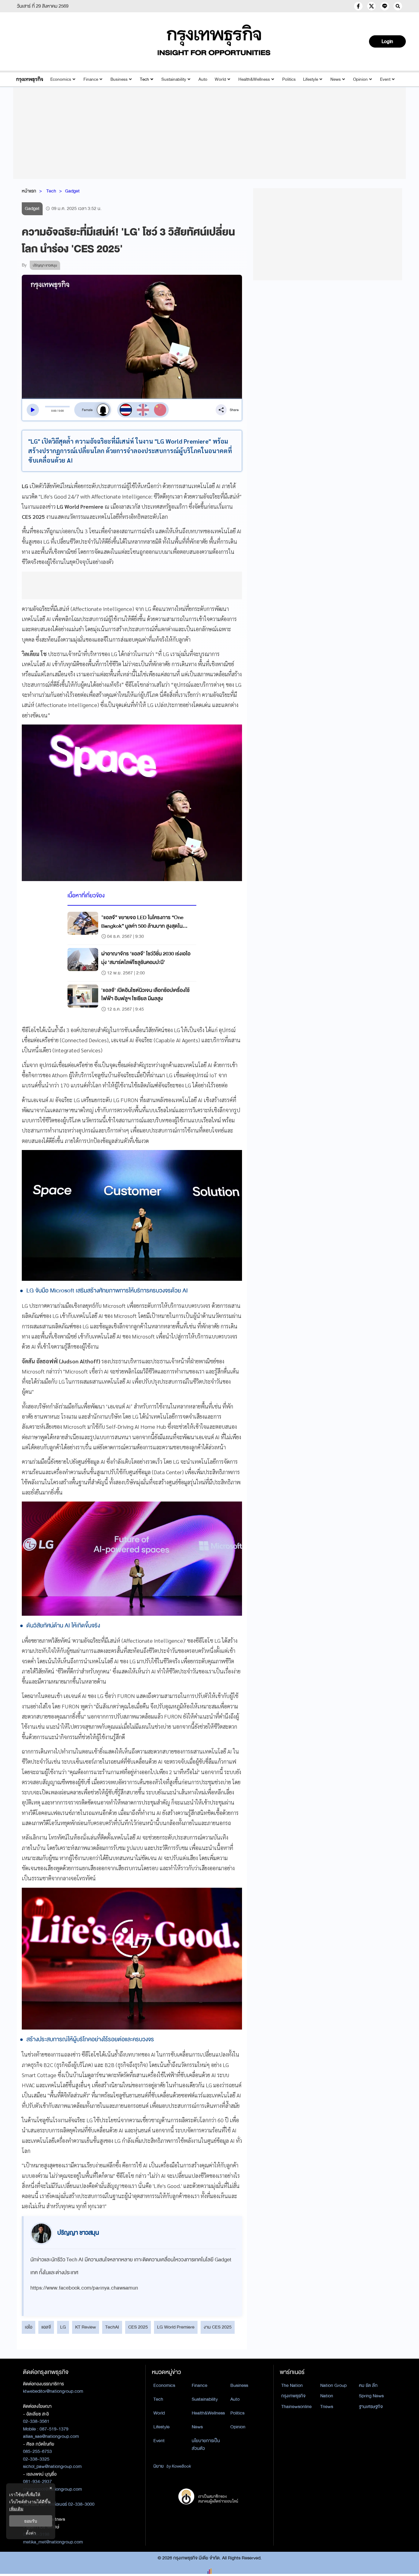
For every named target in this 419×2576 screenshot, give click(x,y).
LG (63, 2327)
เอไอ (29, 2327)
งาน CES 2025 (218, 2327)
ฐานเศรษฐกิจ (371, 2407)
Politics (289, 79)
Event (385, 79)
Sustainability (174, 79)
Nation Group (333, 2385)
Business (119, 79)
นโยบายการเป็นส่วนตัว (206, 2444)
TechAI (112, 2327)
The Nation (292, 2385)
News (336, 79)
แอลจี (46, 2327)
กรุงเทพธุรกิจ (293, 2396)
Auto (203, 79)
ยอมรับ (31, 2521)
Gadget (72, 191)
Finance (91, 79)
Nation (327, 2396)
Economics (61, 79)
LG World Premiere (176, 2327)
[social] (358, 6)
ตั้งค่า (31, 2533)
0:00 (54, 411)
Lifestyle (311, 79)
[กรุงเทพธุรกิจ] (30, 79)
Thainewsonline (296, 2407)
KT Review (86, 2327)
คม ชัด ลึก (368, 2385)
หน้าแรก (29, 191)
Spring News (371, 2396)
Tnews (327, 2407)
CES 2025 (138, 2327)
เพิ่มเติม (16, 2509)
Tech (144, 79)
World (220, 79)
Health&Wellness (254, 79)
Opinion (360, 79)
